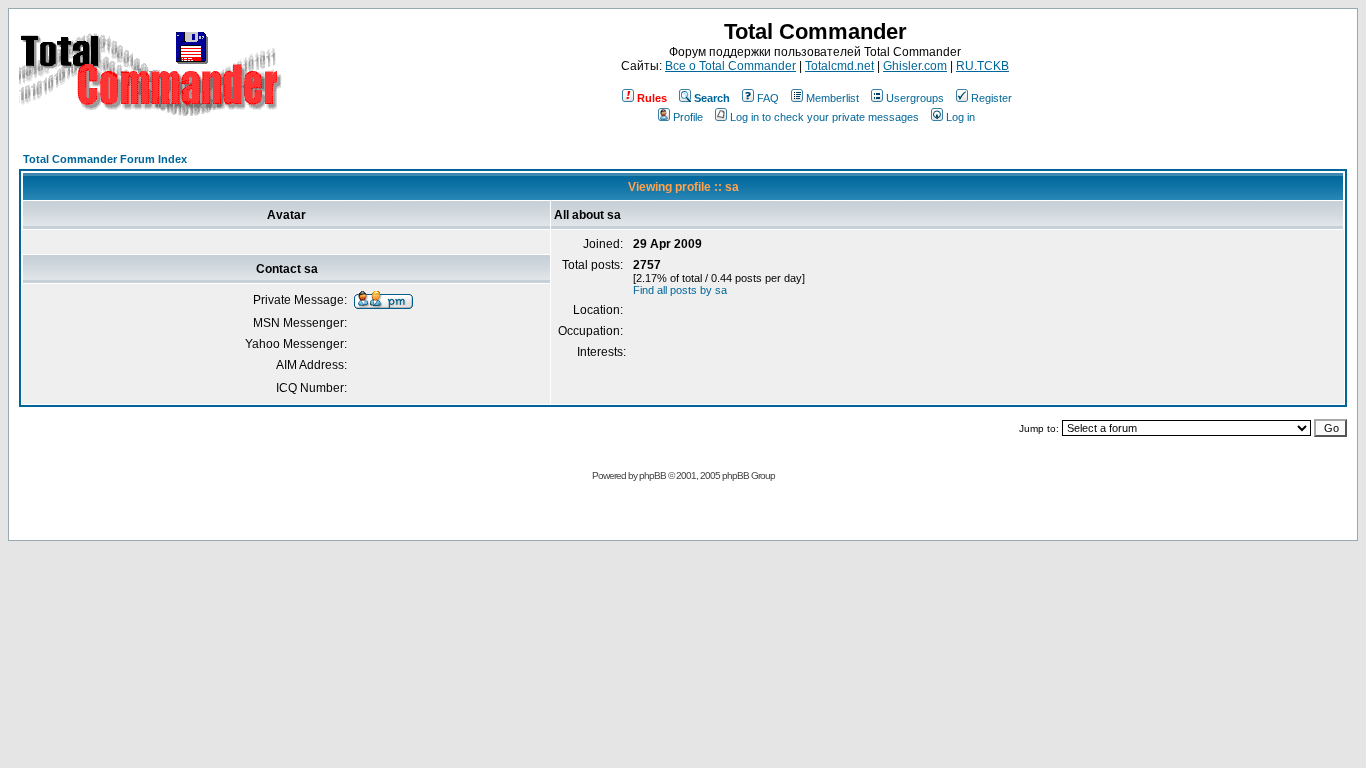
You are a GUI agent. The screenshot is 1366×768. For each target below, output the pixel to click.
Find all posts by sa (680, 290)
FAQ (768, 98)
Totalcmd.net (839, 66)
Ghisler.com (915, 66)
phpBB (652, 475)
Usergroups (915, 98)
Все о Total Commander (730, 66)
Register (991, 98)
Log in (960, 117)
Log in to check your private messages (824, 117)
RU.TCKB (982, 66)
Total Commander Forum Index (105, 159)
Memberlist (832, 98)
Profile (688, 117)
